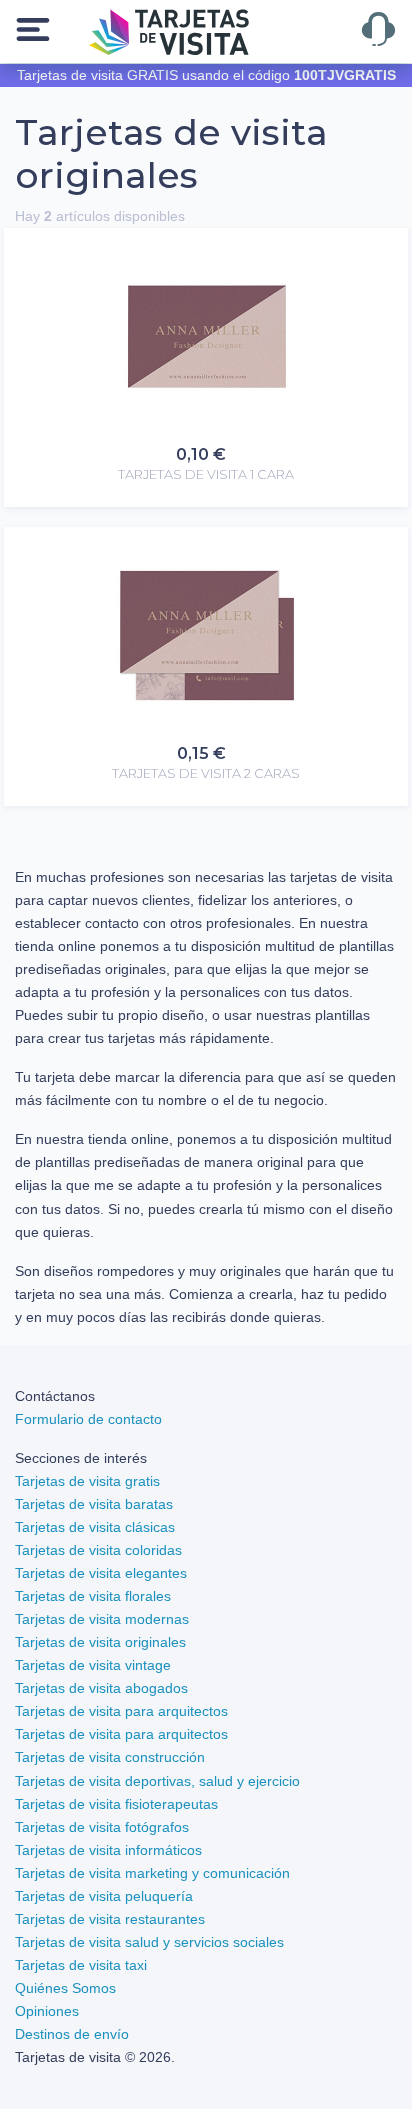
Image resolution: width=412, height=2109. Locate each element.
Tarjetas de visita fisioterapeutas (116, 1804)
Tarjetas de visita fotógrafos (102, 1827)
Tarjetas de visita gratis (87, 1481)
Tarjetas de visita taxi (81, 1965)
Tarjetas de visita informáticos (108, 1850)
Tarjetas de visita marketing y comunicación (152, 1873)
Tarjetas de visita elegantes (101, 1573)
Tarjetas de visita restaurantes (110, 1919)
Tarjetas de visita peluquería (104, 1896)
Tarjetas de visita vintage (93, 1665)
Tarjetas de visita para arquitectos (121, 1711)
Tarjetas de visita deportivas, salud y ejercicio (157, 1781)
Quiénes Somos (65, 1988)
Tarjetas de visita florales (93, 1596)
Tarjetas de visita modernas (102, 1619)
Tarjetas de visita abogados (101, 1688)
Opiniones (47, 2011)
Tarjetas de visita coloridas (98, 1550)
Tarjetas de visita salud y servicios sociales (149, 1942)
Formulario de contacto (88, 1419)
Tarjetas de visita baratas (94, 1504)
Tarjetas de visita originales (100, 1642)
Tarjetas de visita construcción (110, 1757)
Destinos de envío (72, 2034)
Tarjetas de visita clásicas (95, 1527)
